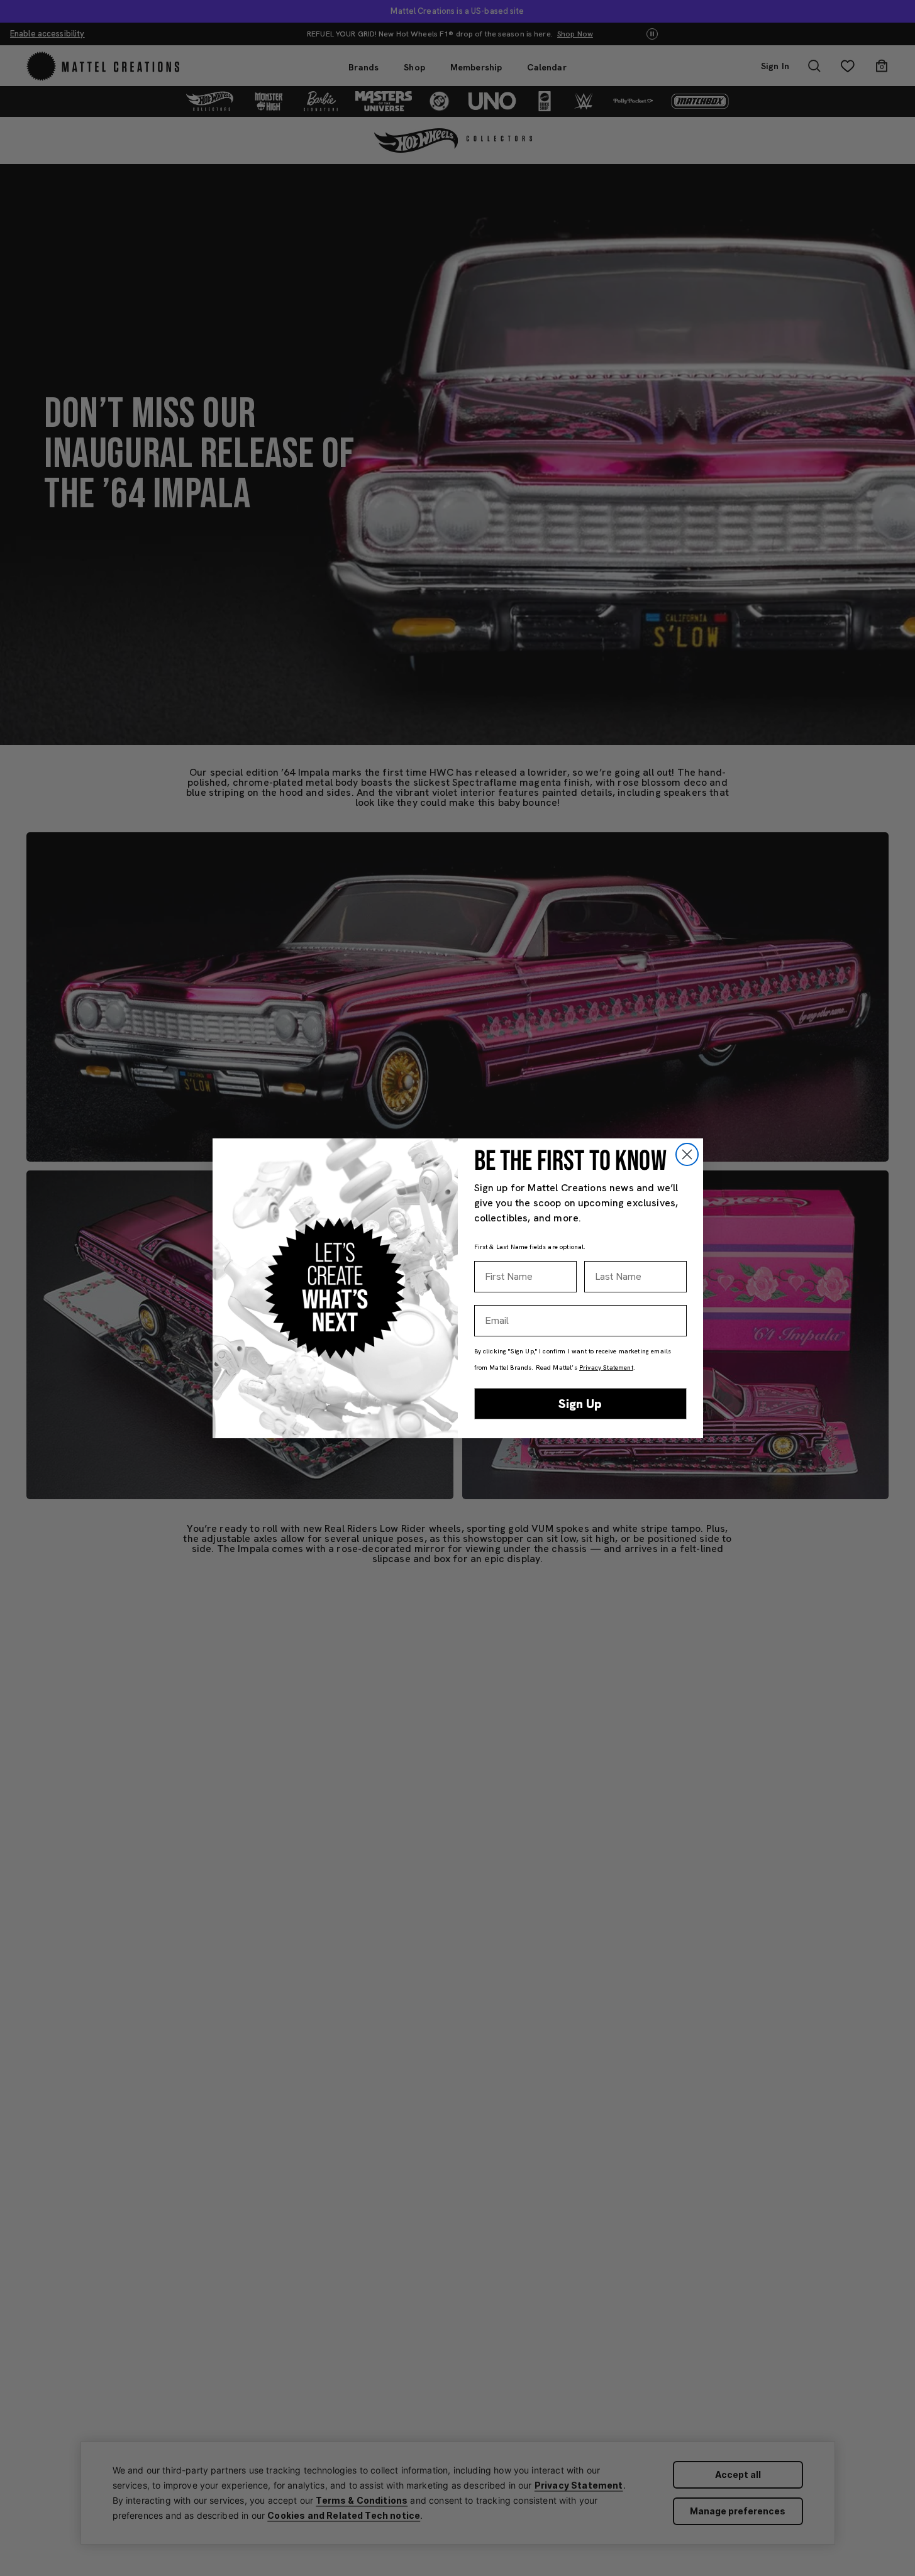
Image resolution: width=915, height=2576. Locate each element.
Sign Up (580, 1404)
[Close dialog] (687, 1154)
